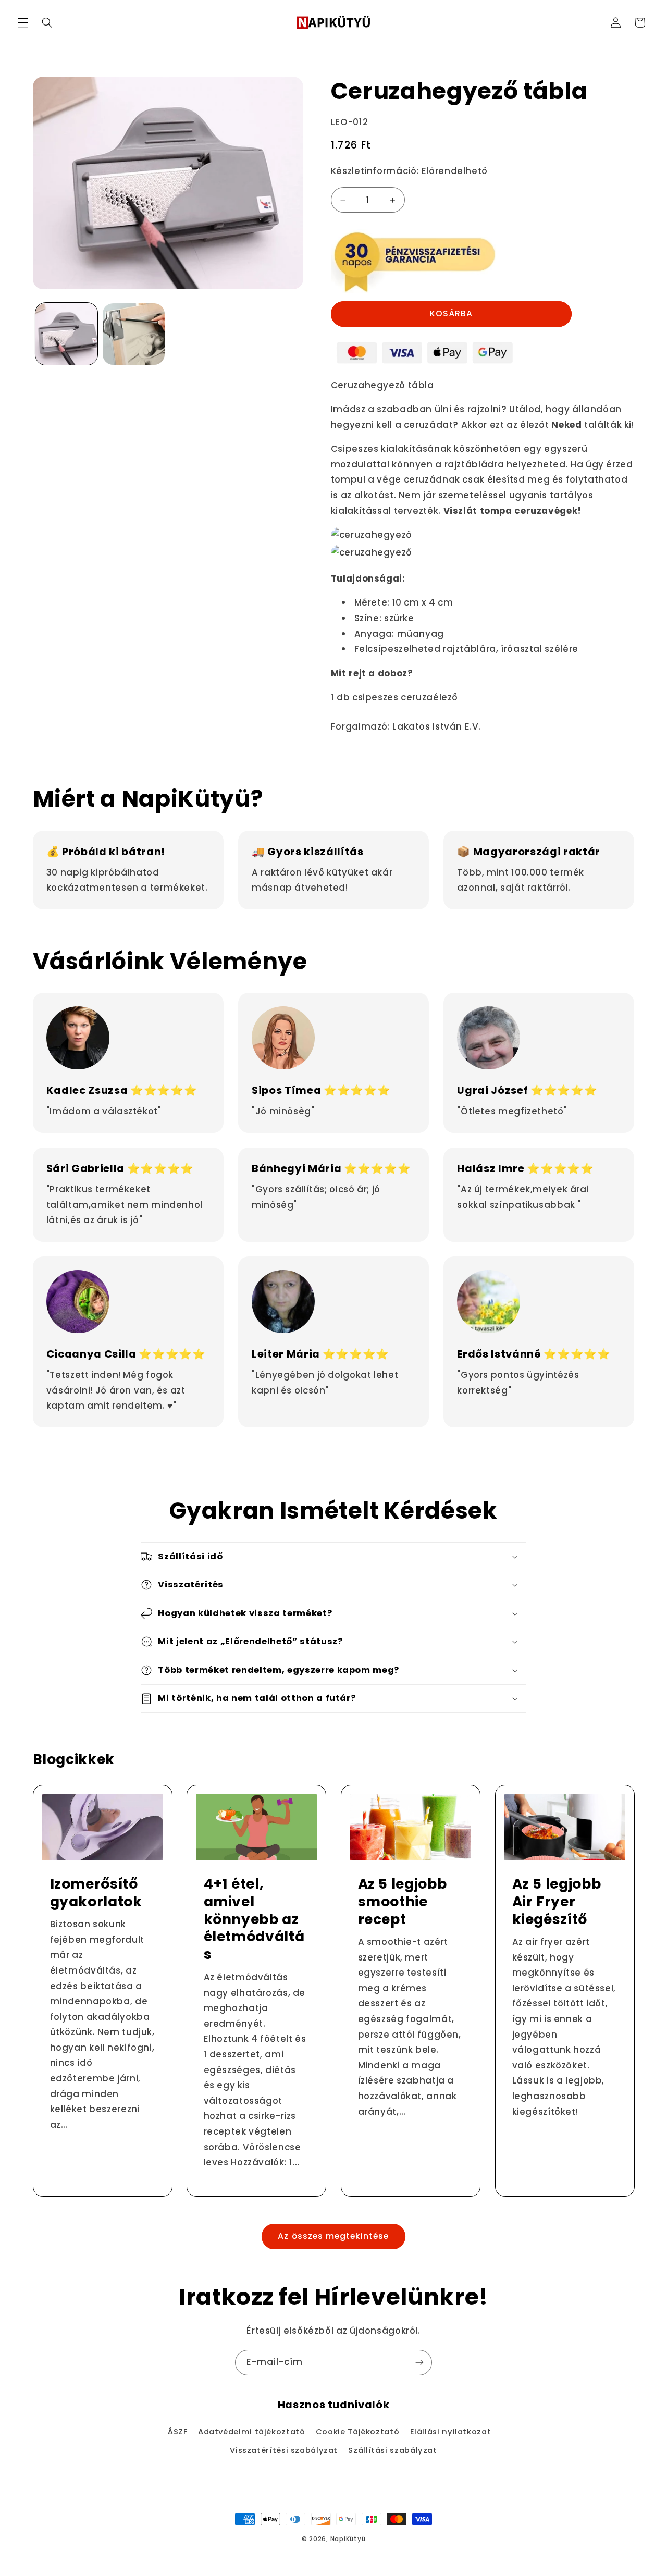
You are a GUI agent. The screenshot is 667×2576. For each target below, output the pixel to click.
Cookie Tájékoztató (357, 2432)
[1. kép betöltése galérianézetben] (66, 334)
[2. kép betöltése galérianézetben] (134, 334)
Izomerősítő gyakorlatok (96, 1892)
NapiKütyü (348, 2539)
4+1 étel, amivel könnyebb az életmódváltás (254, 1919)
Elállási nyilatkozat (451, 2432)
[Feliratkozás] (419, 2363)
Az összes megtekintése (333, 2236)
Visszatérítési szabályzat (284, 2450)
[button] (23, 22)
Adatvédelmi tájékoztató (252, 2432)
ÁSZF (178, 2432)
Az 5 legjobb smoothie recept (403, 1901)
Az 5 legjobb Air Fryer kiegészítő (556, 1901)
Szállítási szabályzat (392, 2450)
